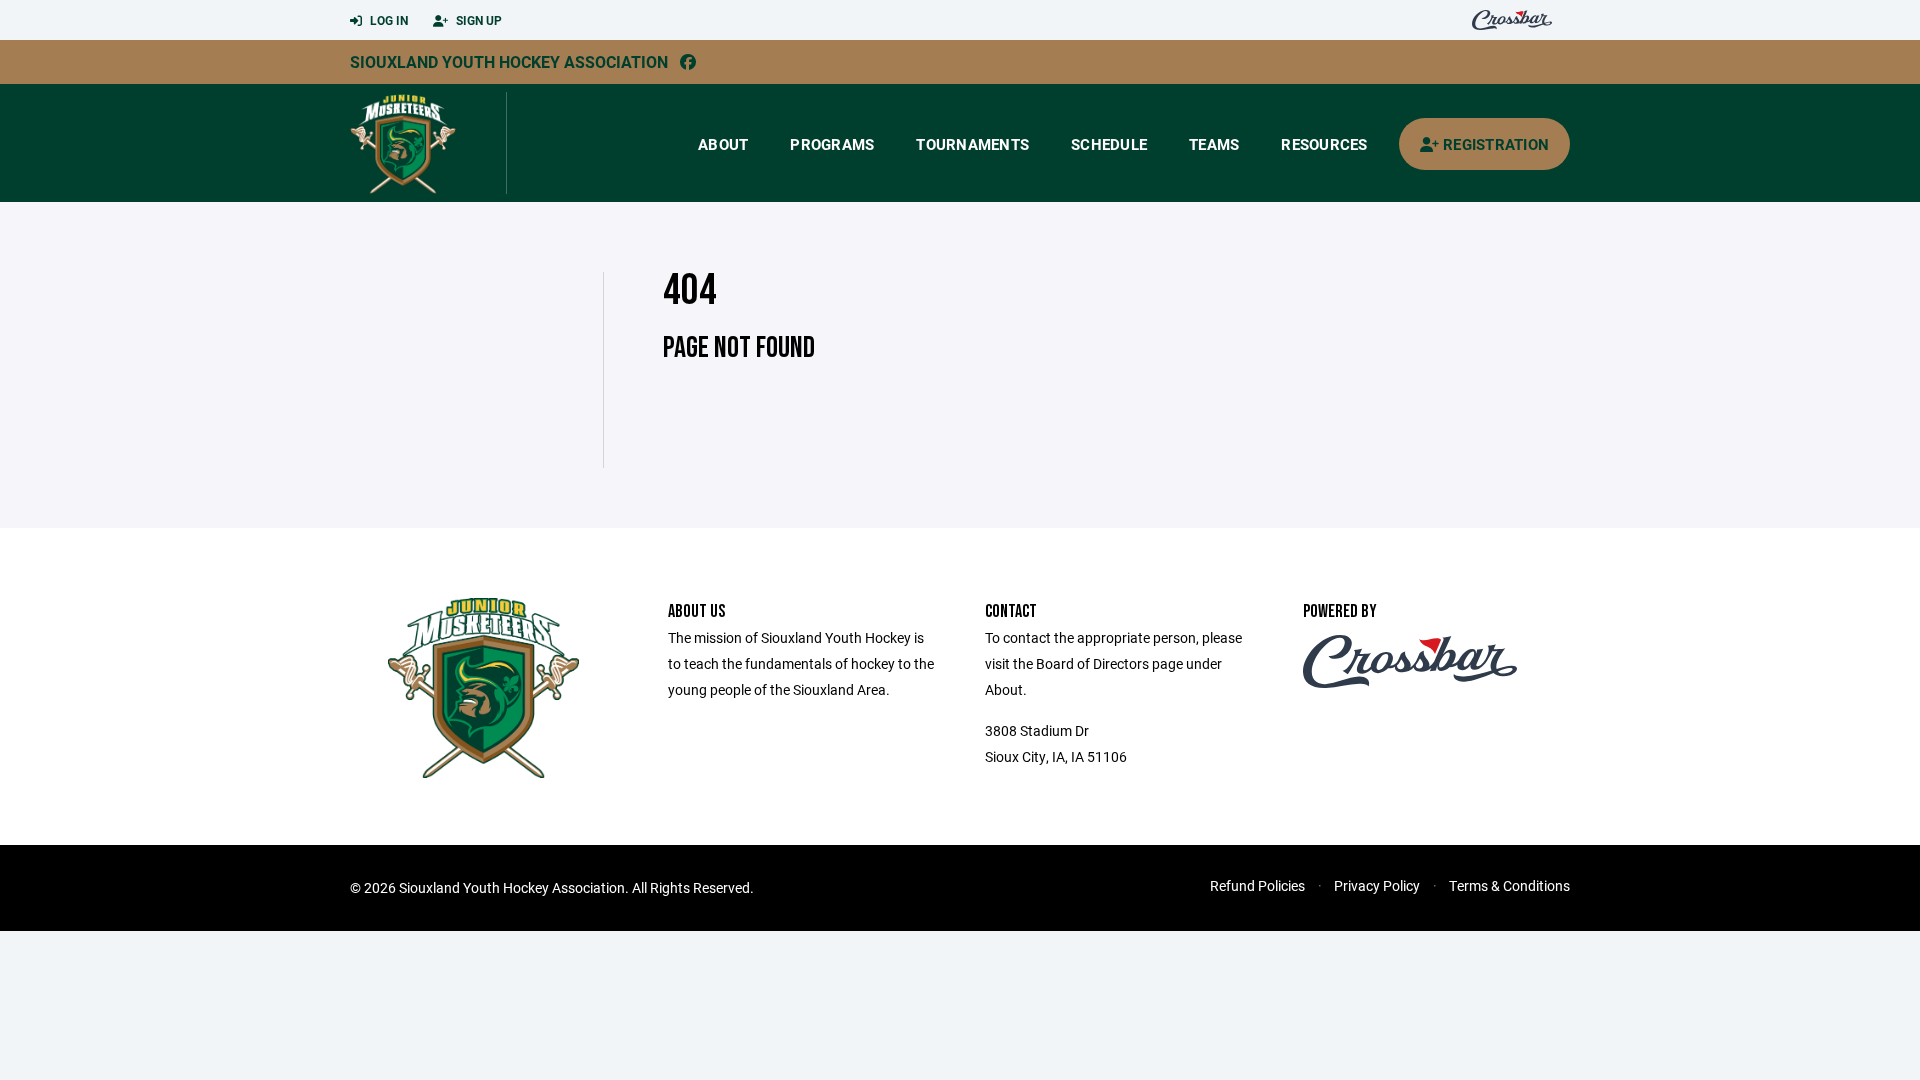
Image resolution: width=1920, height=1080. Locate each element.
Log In (387, 20)
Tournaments (972, 144)
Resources (1324, 144)
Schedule (1109, 144)
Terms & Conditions (1509, 885)
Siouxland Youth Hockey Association (509, 61)
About (723, 144)
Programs (832, 144)
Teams (1214, 144)
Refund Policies (1257, 885)
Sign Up (477, 20)
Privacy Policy (1377, 885)
